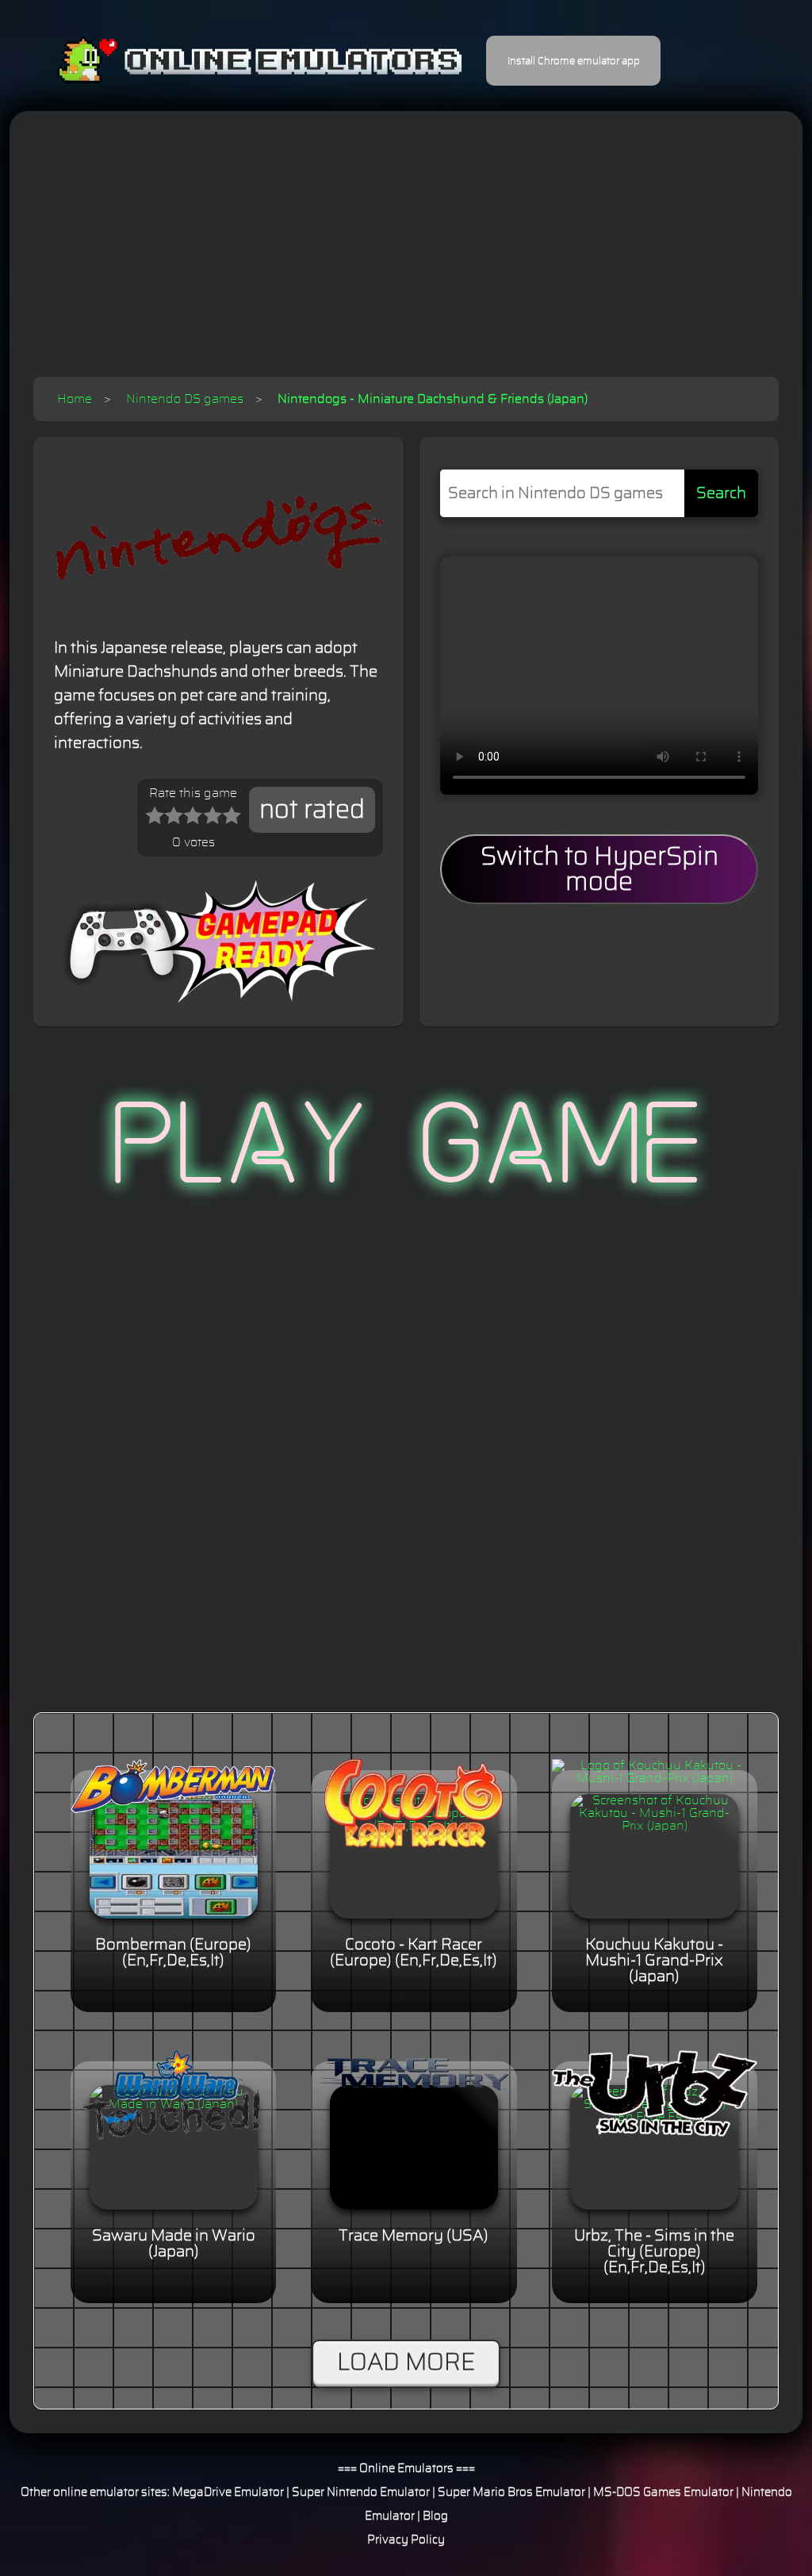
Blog (435, 2516)
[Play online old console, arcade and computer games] (236, 61)
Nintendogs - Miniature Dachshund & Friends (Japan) (433, 399)
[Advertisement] (406, 258)
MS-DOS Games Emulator (663, 2492)
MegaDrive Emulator (228, 2492)
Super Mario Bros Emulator (511, 2492)
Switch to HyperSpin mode (599, 869)
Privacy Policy (406, 2540)
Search (721, 493)
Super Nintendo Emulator (361, 2492)
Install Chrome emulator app (574, 61)
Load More (406, 2363)
